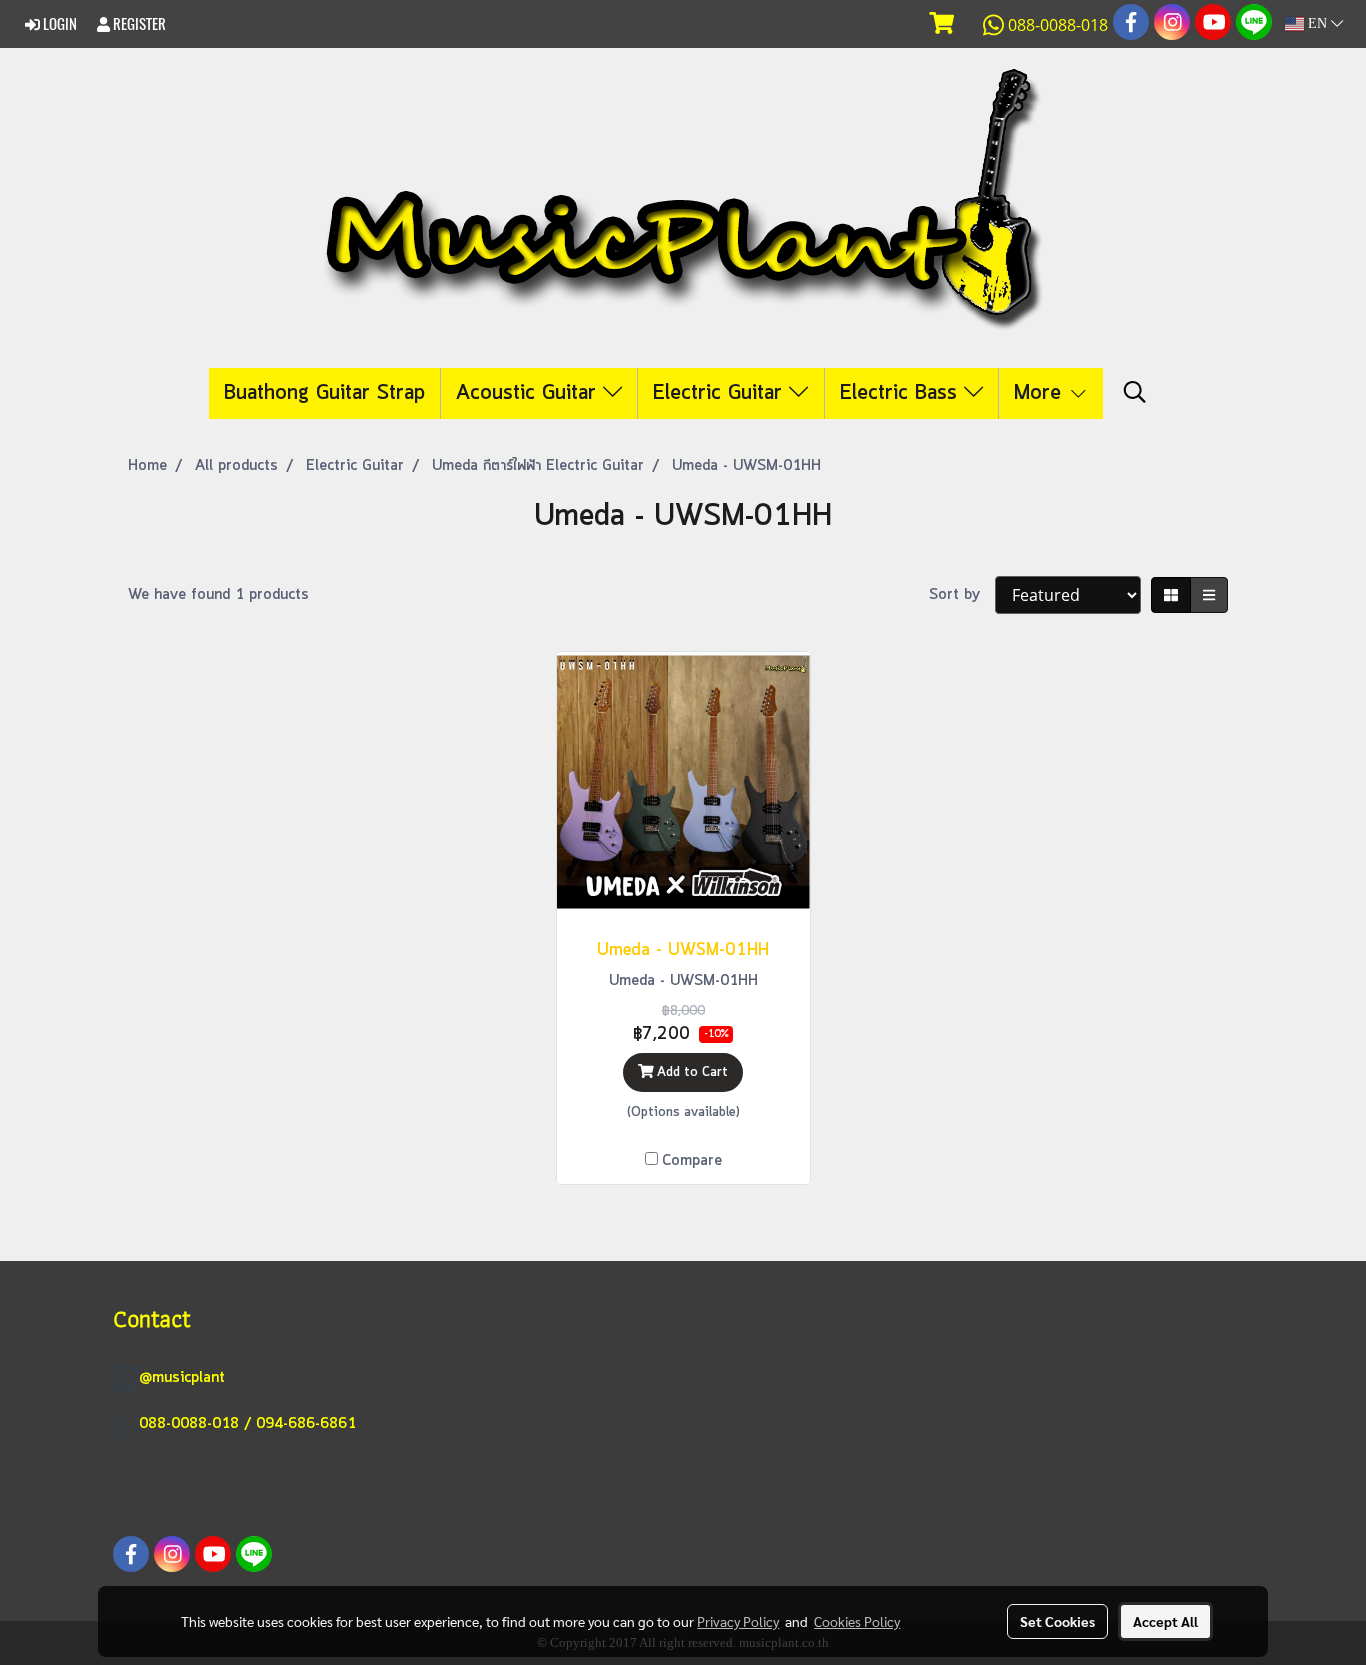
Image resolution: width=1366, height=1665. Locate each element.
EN (1317, 23)
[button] (1135, 393)
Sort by (962, 595)
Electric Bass (902, 393)
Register (138, 24)
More (1041, 393)
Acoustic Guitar (529, 393)
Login (58, 24)
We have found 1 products (218, 595)
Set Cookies (1057, 1621)
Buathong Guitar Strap (324, 393)
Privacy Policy (738, 1621)
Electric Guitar (721, 393)
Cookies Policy (857, 1621)
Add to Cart (690, 1072)
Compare (692, 1161)
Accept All (1165, 1621)
